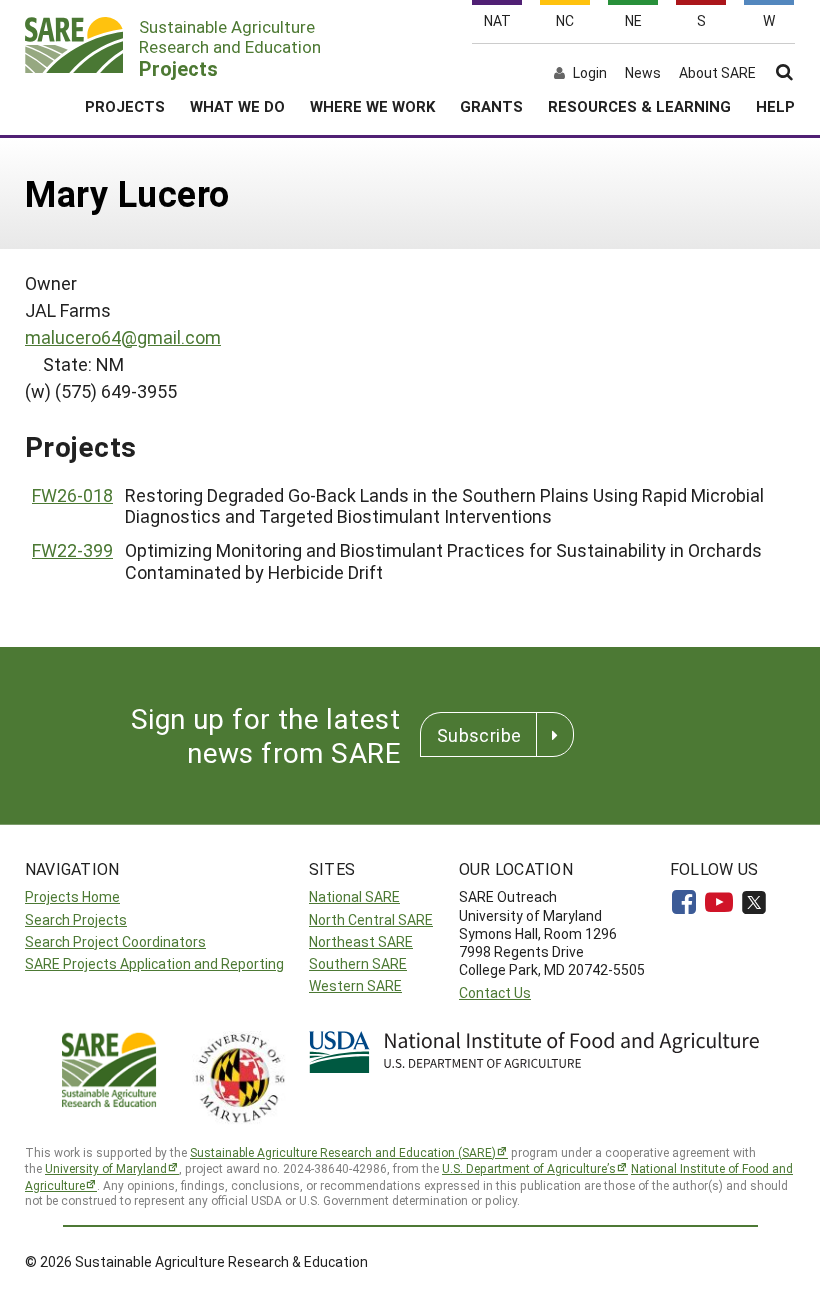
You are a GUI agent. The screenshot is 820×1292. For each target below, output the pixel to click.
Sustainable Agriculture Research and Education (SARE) (343, 1152)
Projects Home (72, 896)
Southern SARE (358, 963)
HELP (775, 106)
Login (590, 73)
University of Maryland (106, 1168)
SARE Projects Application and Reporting (154, 963)
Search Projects (76, 919)
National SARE (354, 896)
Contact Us (495, 992)
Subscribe (479, 735)
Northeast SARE (361, 941)
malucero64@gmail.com (123, 337)
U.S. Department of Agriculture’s (529, 1168)
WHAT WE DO (237, 106)
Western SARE (355, 985)
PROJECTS (125, 106)
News (643, 73)
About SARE (717, 73)
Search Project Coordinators (115, 941)
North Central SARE (371, 919)
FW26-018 (72, 495)
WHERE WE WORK (372, 106)
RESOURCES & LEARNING (639, 106)
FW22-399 (72, 550)
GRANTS (491, 106)
